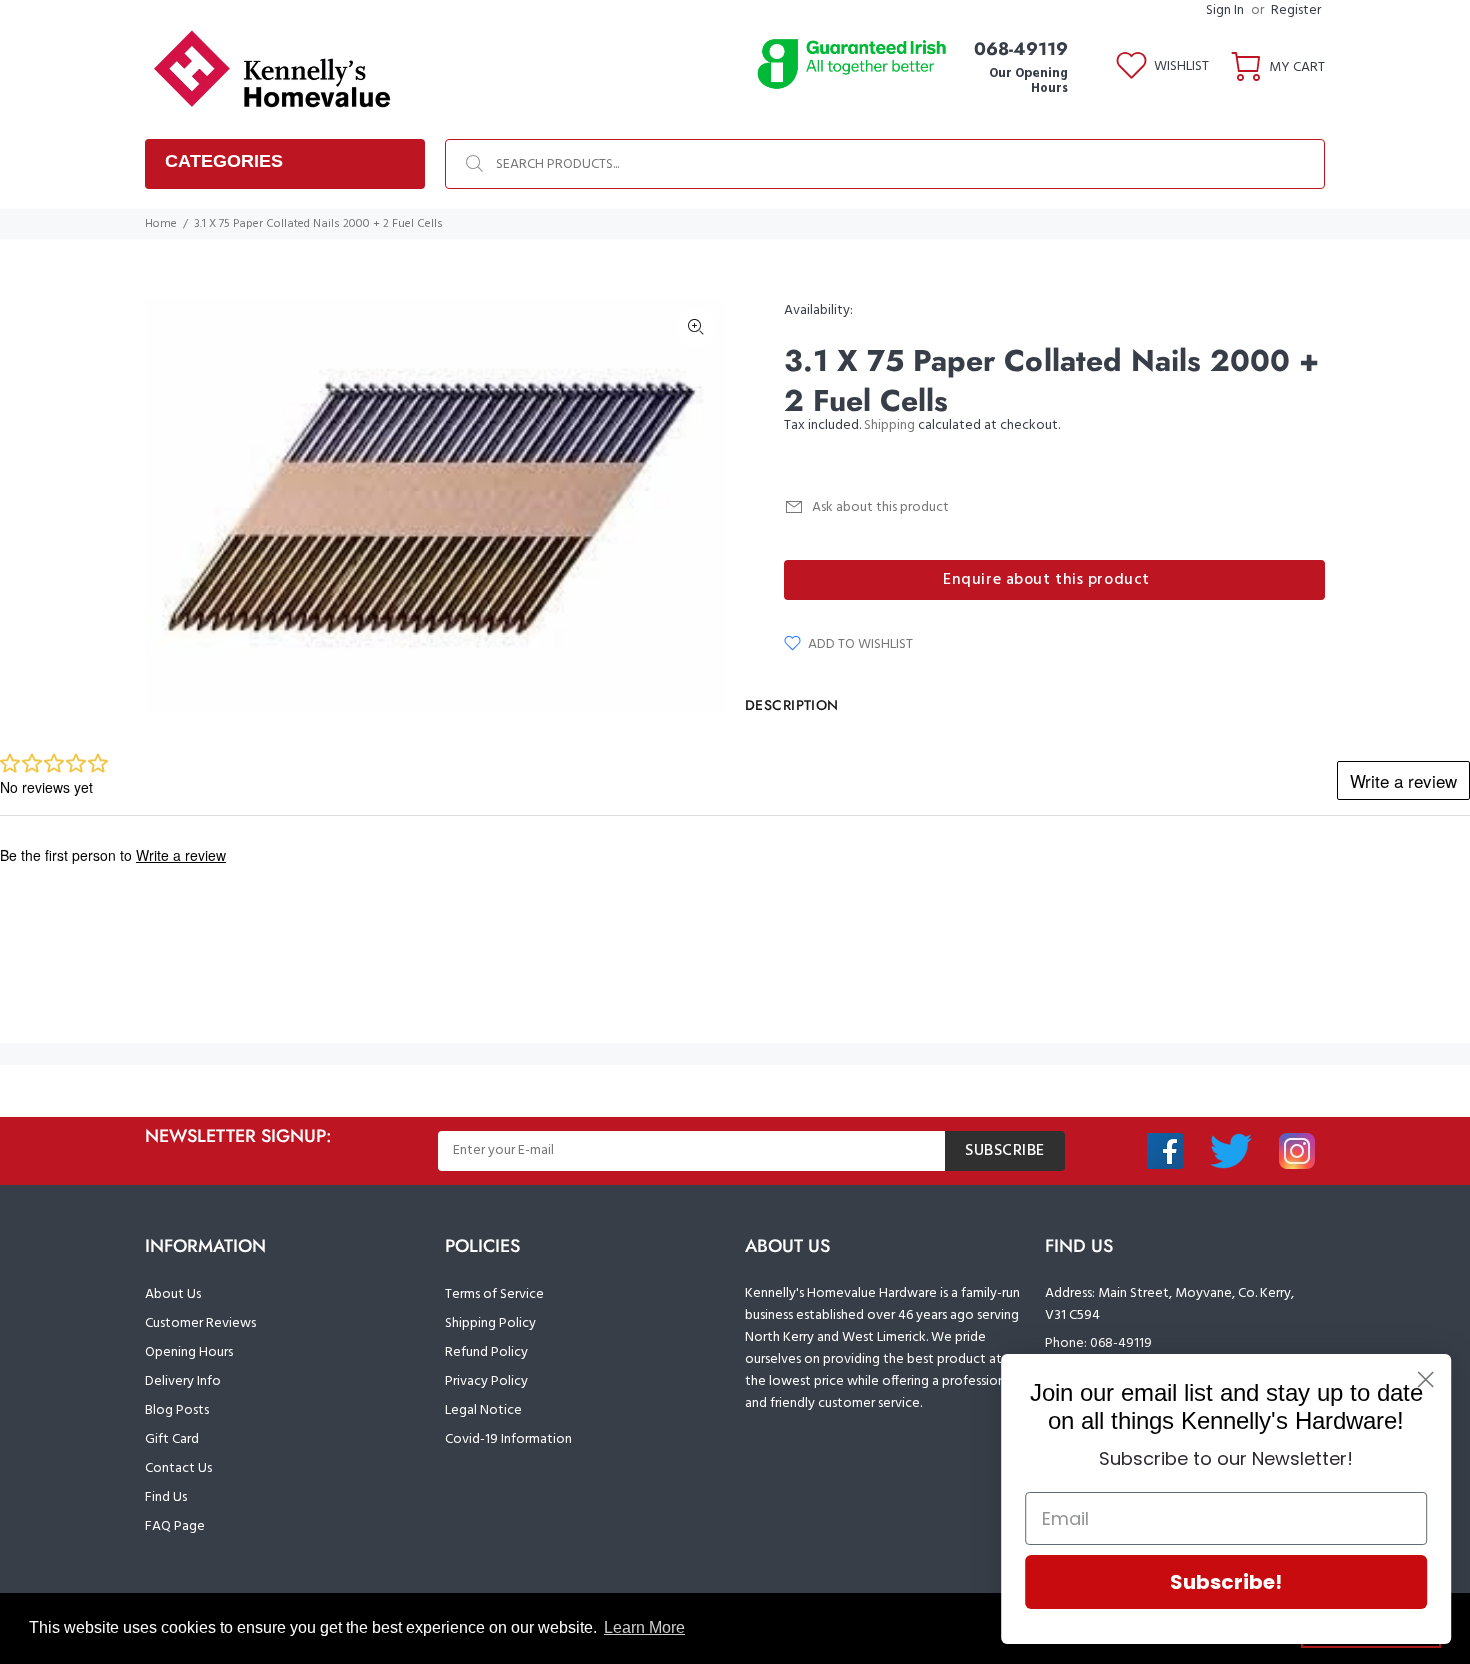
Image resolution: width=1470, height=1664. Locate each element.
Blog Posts (177, 1410)
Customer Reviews (200, 1323)
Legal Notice (483, 1410)
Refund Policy (486, 1352)
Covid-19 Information (508, 1439)
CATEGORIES (224, 161)
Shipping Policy (490, 1323)
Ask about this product (880, 507)
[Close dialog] (1424, 1379)
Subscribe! (1225, 1582)
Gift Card (172, 1439)
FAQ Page (175, 1526)
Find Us (166, 1497)
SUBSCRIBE (1005, 1151)
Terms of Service (494, 1294)
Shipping (889, 425)
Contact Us (178, 1468)
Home (161, 224)
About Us (173, 1294)
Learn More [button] (644, 1627)
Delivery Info (183, 1381)
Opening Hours (189, 1352)
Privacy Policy (486, 1381)
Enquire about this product (1046, 580)
